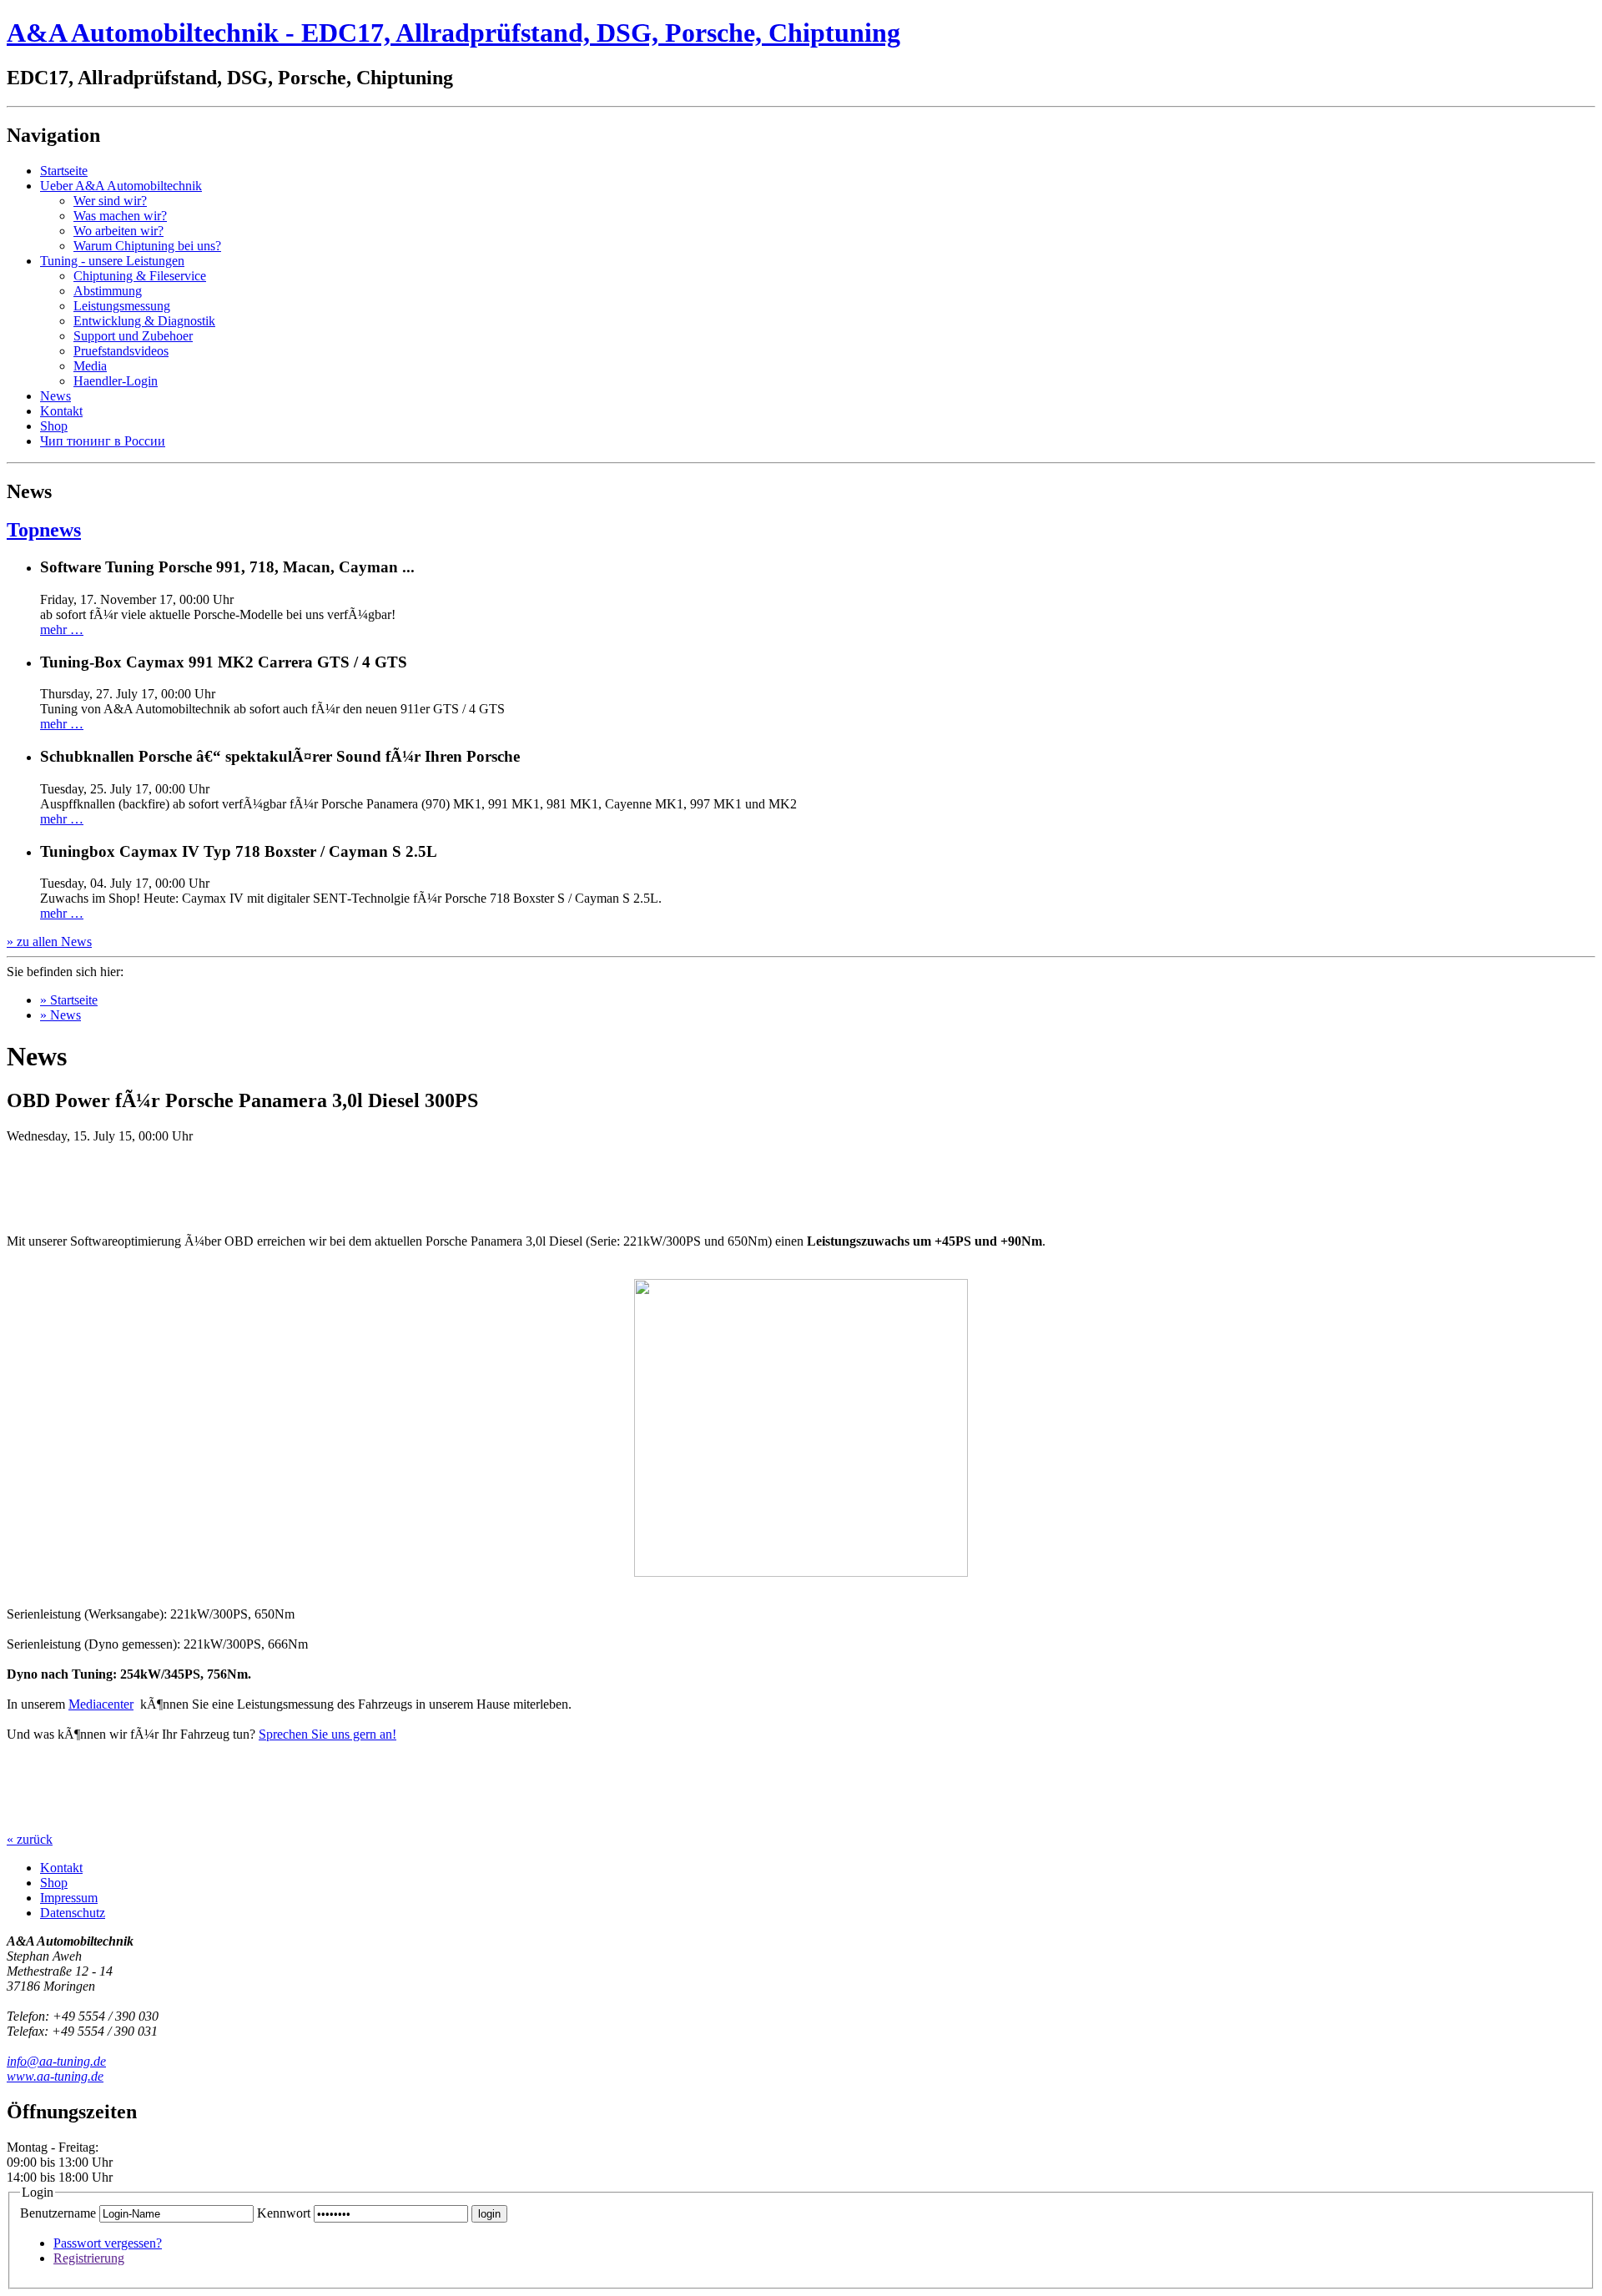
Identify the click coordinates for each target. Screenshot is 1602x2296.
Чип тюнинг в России (103, 441)
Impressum (69, 1898)
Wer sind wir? (110, 201)
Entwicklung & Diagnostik (144, 321)
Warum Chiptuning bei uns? (147, 246)
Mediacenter (101, 1704)
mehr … (62, 629)
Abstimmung (108, 291)
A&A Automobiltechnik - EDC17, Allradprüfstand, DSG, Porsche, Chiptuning (453, 33)
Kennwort (284, 2213)
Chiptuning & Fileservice (140, 276)
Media (90, 366)
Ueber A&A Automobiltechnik (121, 186)
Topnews (44, 530)
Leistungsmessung (122, 306)
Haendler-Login (116, 381)
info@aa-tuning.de (56, 2061)
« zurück (30, 1839)
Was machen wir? (120, 216)
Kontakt (61, 411)
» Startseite (69, 1000)
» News (60, 1015)
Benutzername (58, 2213)
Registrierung (89, 2258)
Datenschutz (73, 1913)
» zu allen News (49, 942)
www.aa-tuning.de (55, 2076)
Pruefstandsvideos (121, 351)
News (55, 396)
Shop (54, 426)
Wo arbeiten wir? (118, 231)
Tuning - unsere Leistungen (112, 261)
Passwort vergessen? (108, 2243)
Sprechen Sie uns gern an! (327, 1734)
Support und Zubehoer (133, 336)
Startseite (64, 171)
